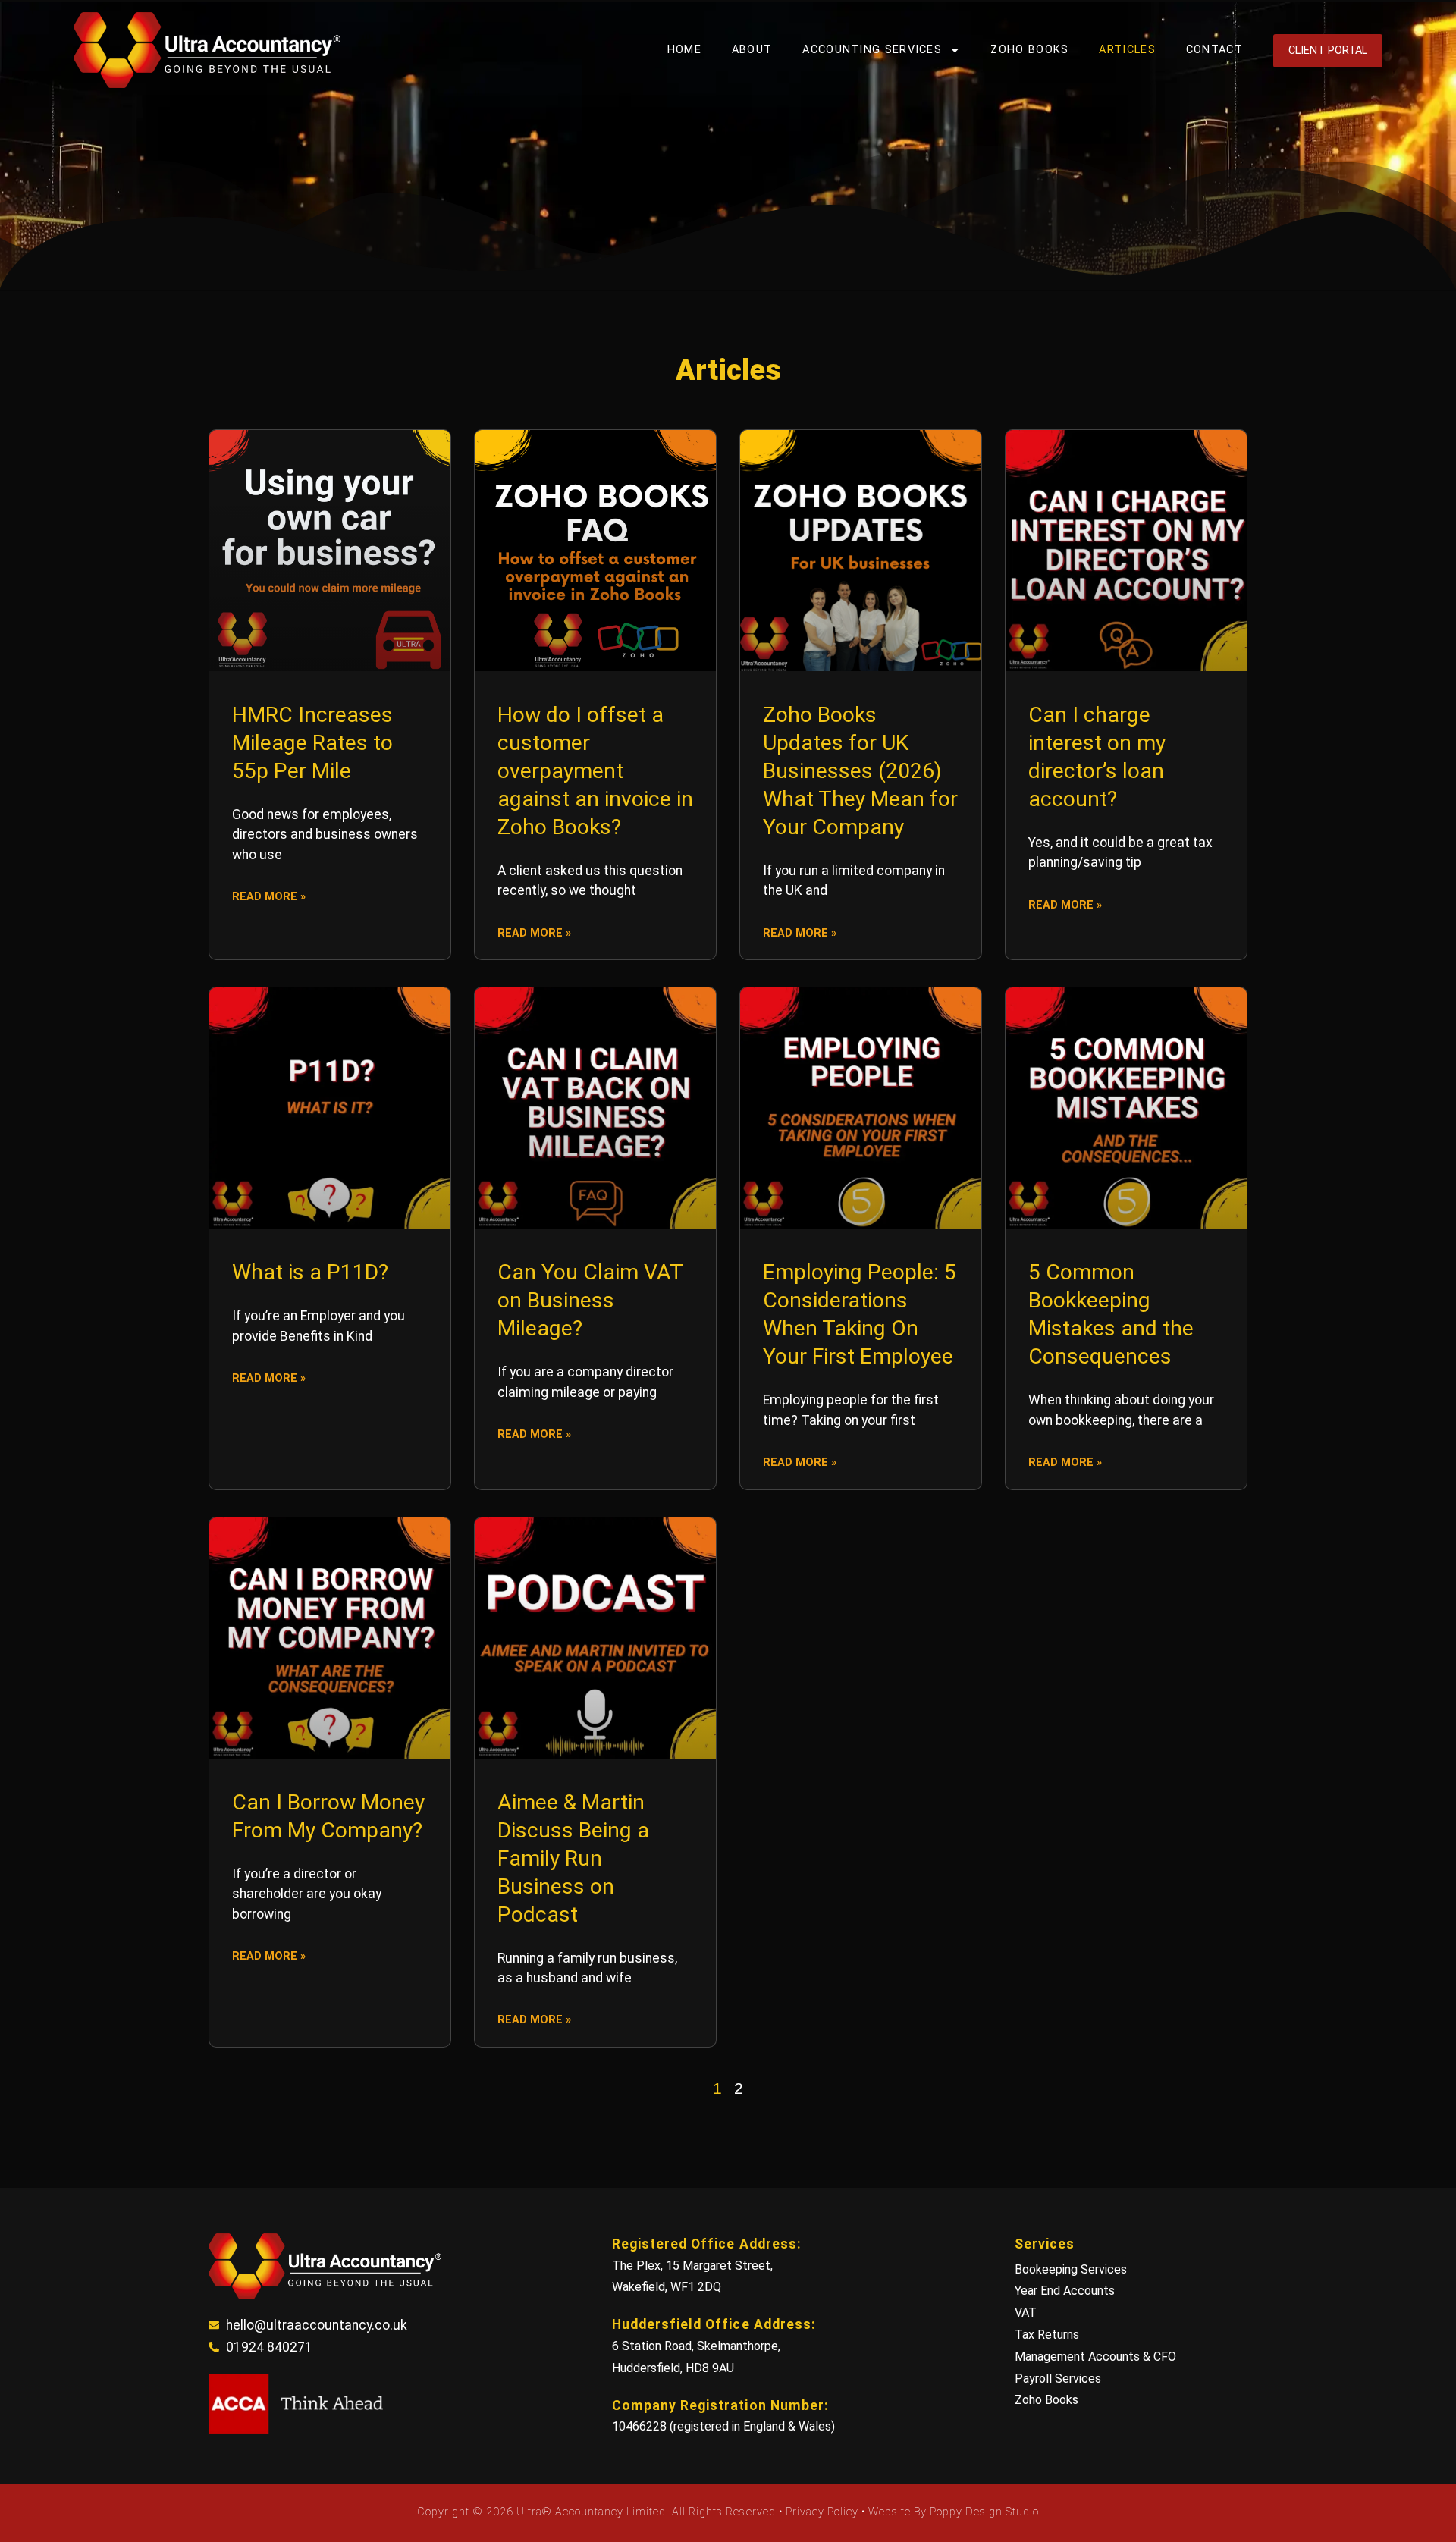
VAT (1026, 2313)
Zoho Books (1029, 50)
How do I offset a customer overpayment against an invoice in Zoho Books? (595, 771)
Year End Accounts (1065, 2291)
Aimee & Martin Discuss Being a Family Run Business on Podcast (573, 1858)
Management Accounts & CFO (1095, 2357)
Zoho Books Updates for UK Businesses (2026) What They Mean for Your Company (860, 771)
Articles (1127, 50)
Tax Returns (1047, 2335)
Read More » (269, 897)
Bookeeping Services (1071, 2269)
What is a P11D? (310, 1272)
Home (684, 50)
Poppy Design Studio (984, 2512)
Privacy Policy (824, 2512)
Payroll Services (1058, 2379)
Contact (1214, 50)
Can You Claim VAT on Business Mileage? (590, 1300)
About (752, 50)
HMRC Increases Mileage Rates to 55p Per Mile (312, 743)
